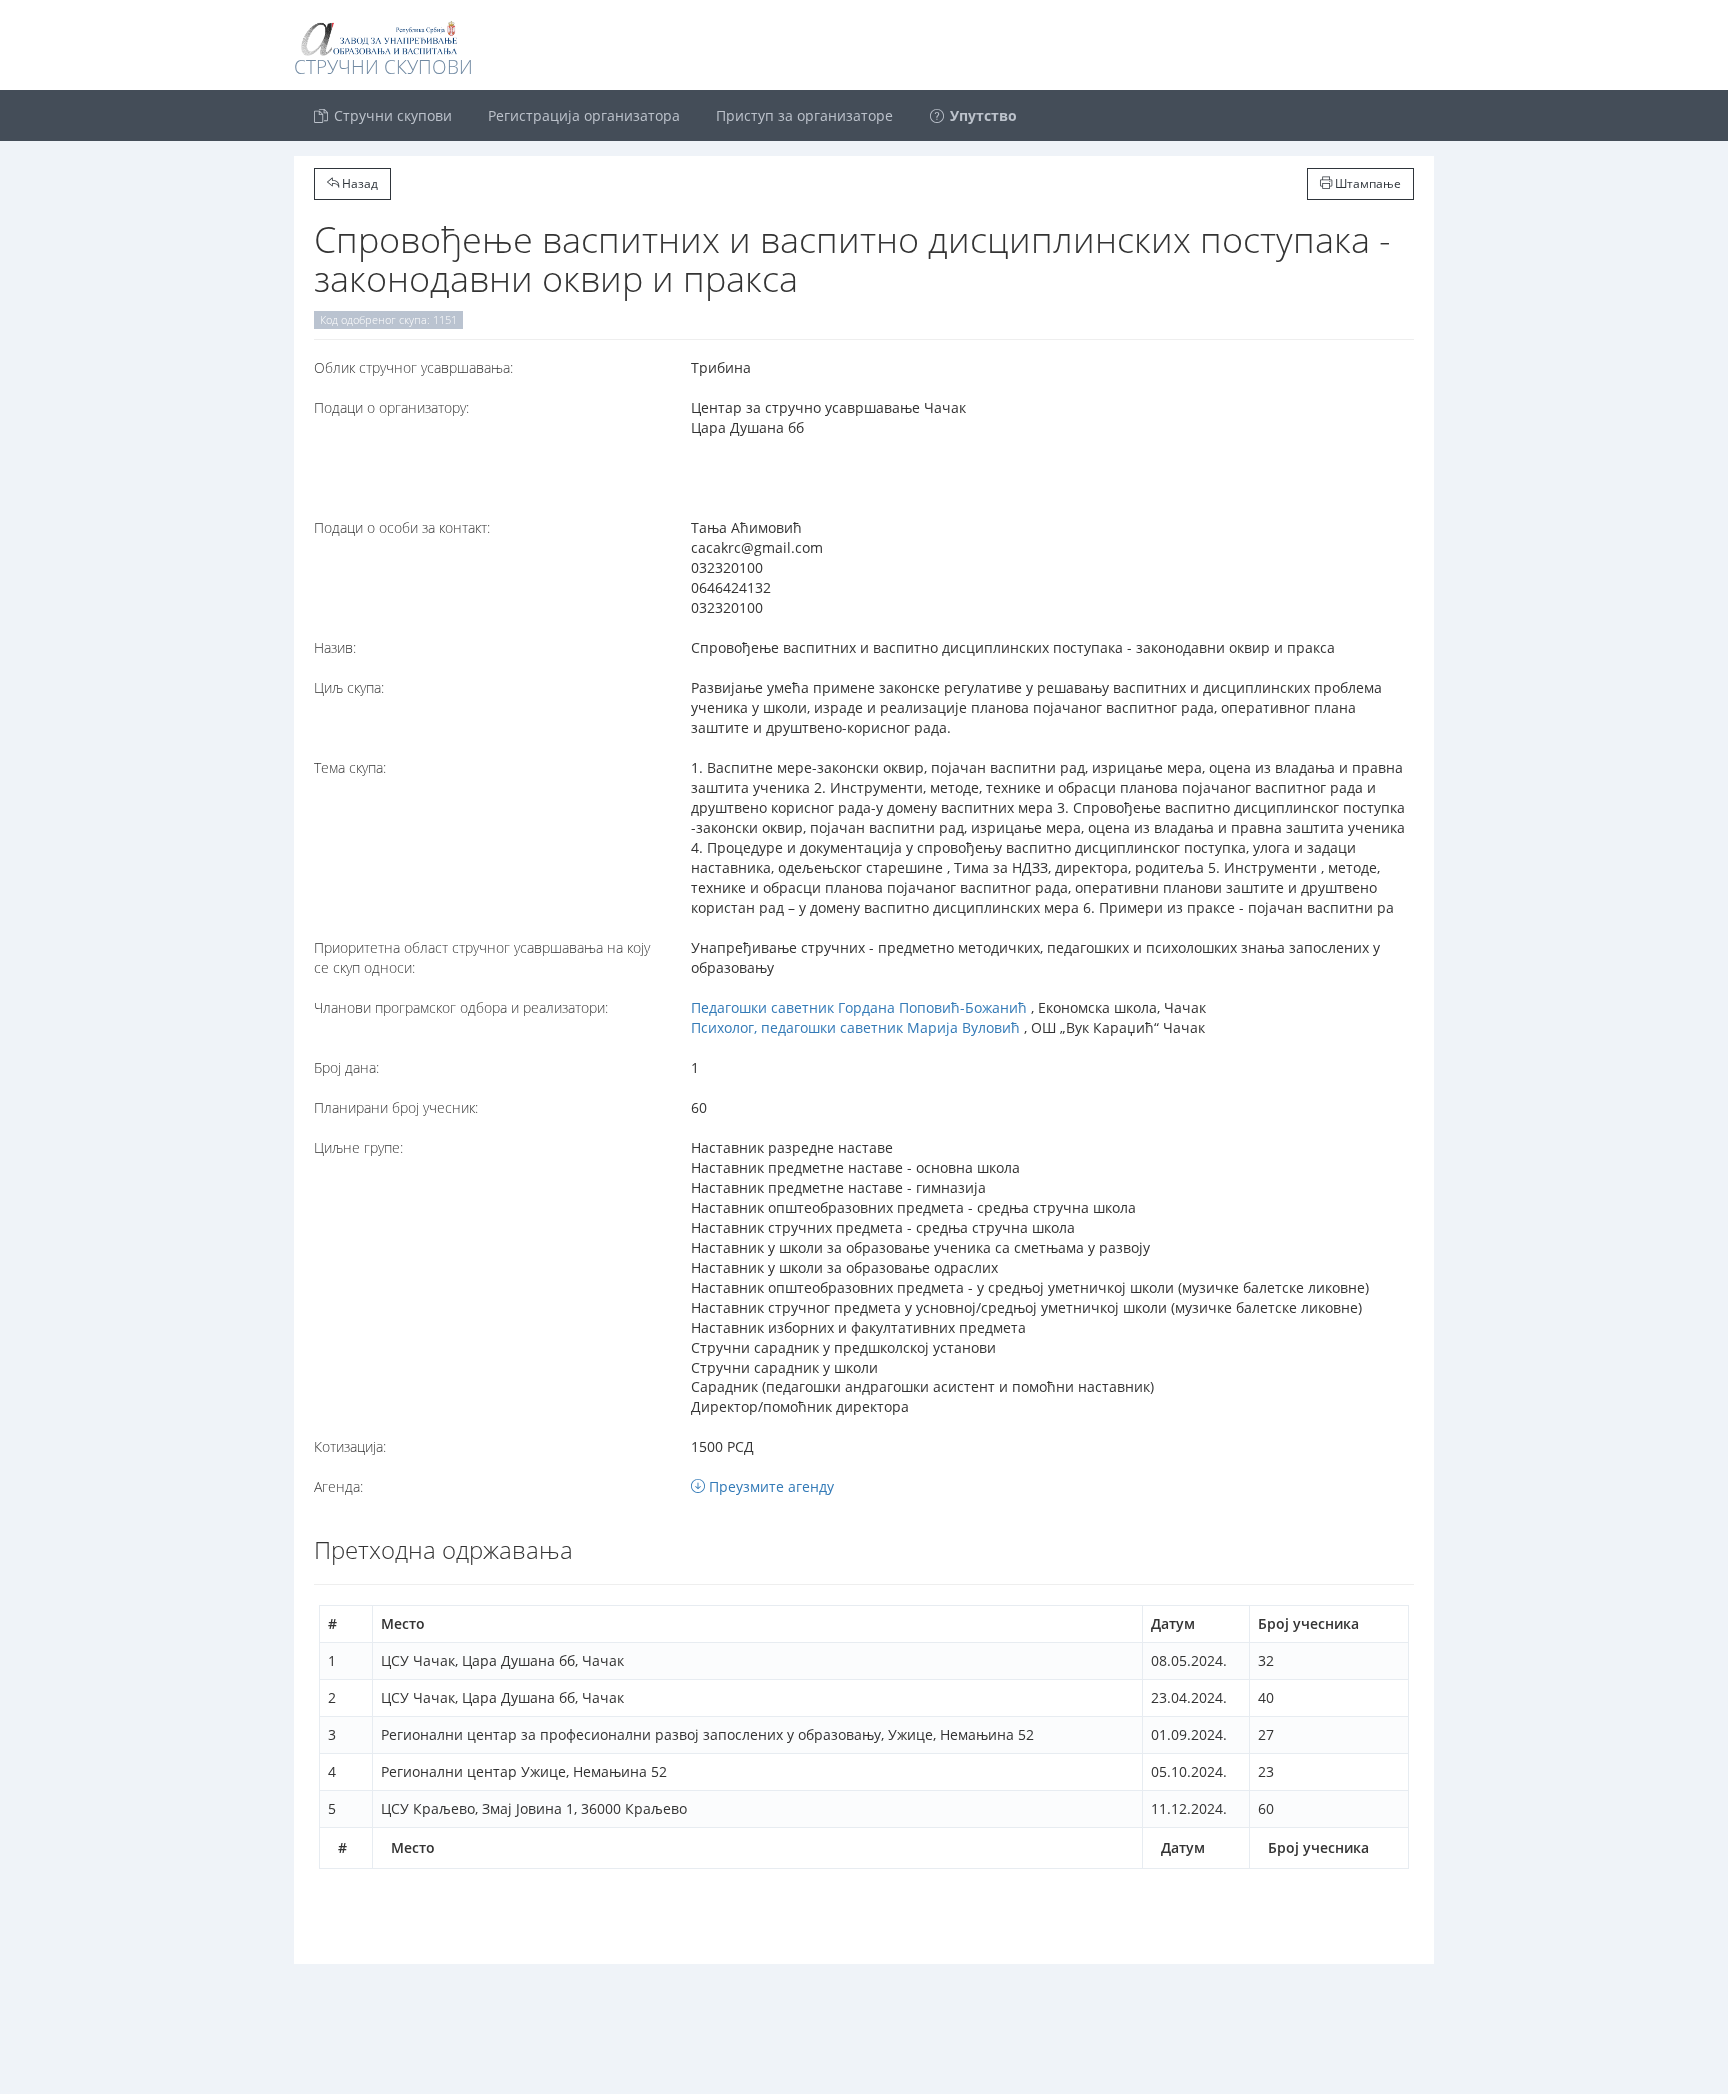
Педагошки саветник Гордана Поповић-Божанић (859, 1007)
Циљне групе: (358, 1147)
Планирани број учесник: (396, 1107)
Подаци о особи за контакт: (402, 527)
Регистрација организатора (584, 115)
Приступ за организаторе (804, 115)
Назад (358, 183)
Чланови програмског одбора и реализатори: (461, 1007)
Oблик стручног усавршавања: (413, 367)
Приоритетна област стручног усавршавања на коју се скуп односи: (482, 957)
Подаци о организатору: (391, 407)
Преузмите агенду (769, 1486)
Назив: (335, 647)
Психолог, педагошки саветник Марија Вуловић (855, 1027)
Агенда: (338, 1486)
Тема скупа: (350, 767)
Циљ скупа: (349, 687)
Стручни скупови (391, 115)
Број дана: (346, 1067)
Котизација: (350, 1446)
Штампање (1366, 183)
